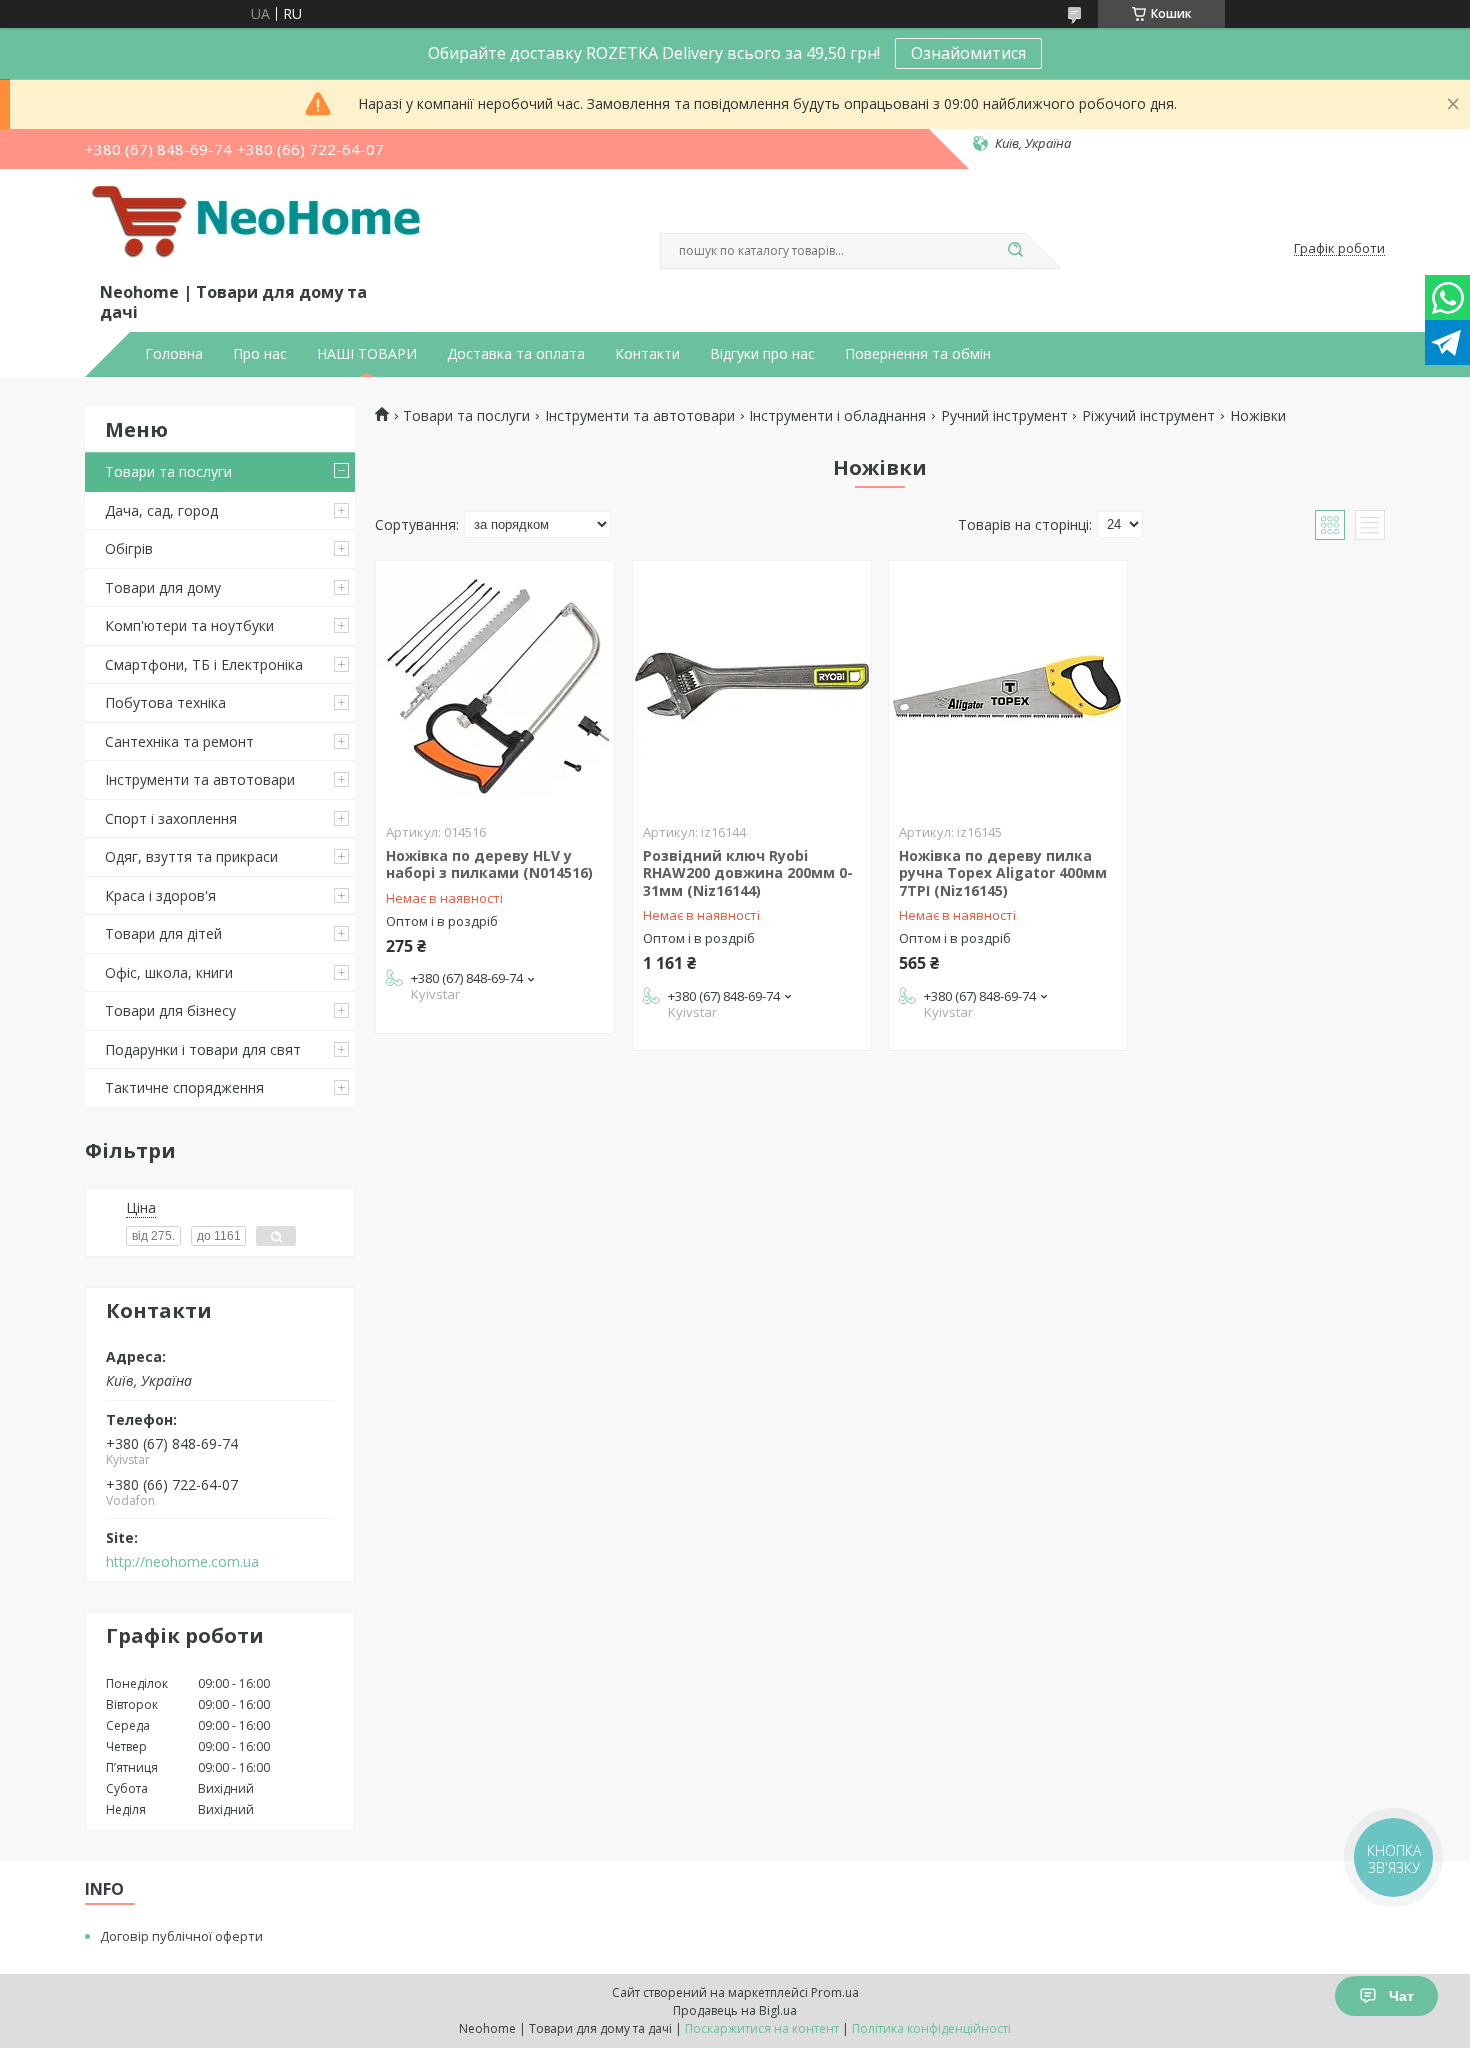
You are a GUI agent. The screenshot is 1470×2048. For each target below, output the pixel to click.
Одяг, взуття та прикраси (191, 856)
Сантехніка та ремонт (179, 741)
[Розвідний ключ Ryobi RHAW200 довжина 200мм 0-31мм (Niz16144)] (752, 686)
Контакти (647, 354)
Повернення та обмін (918, 354)
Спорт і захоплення (171, 818)
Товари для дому (163, 587)
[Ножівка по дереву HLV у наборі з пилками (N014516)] (495, 686)
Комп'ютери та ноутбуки (189, 625)
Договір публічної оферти (181, 1936)
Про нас (260, 354)
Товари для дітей (163, 933)
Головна (174, 354)
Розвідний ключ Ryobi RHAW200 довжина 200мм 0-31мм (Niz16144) (748, 873)
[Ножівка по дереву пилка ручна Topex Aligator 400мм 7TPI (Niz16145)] (1008, 686)
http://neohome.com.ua (182, 1562)
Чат (1401, 1996)
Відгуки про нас (762, 354)
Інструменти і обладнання (837, 416)
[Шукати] (1015, 251)
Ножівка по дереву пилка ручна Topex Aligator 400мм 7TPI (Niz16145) (1003, 873)
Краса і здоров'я (160, 895)
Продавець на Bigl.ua (735, 2010)
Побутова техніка (165, 702)
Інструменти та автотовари (200, 779)
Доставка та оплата (516, 354)
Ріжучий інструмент (1148, 416)
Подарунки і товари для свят (203, 1049)
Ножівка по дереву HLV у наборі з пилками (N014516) (489, 864)
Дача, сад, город (161, 510)
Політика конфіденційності (931, 2028)
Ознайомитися (968, 53)
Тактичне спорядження (184, 1087)
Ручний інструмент (1004, 416)
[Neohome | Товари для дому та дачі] (260, 229)
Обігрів (129, 548)
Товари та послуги (168, 471)
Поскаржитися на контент (762, 2028)
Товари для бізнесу (170, 1010)
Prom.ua (835, 1992)
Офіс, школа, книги (169, 972)
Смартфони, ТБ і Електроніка (204, 664)
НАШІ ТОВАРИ (367, 354)
